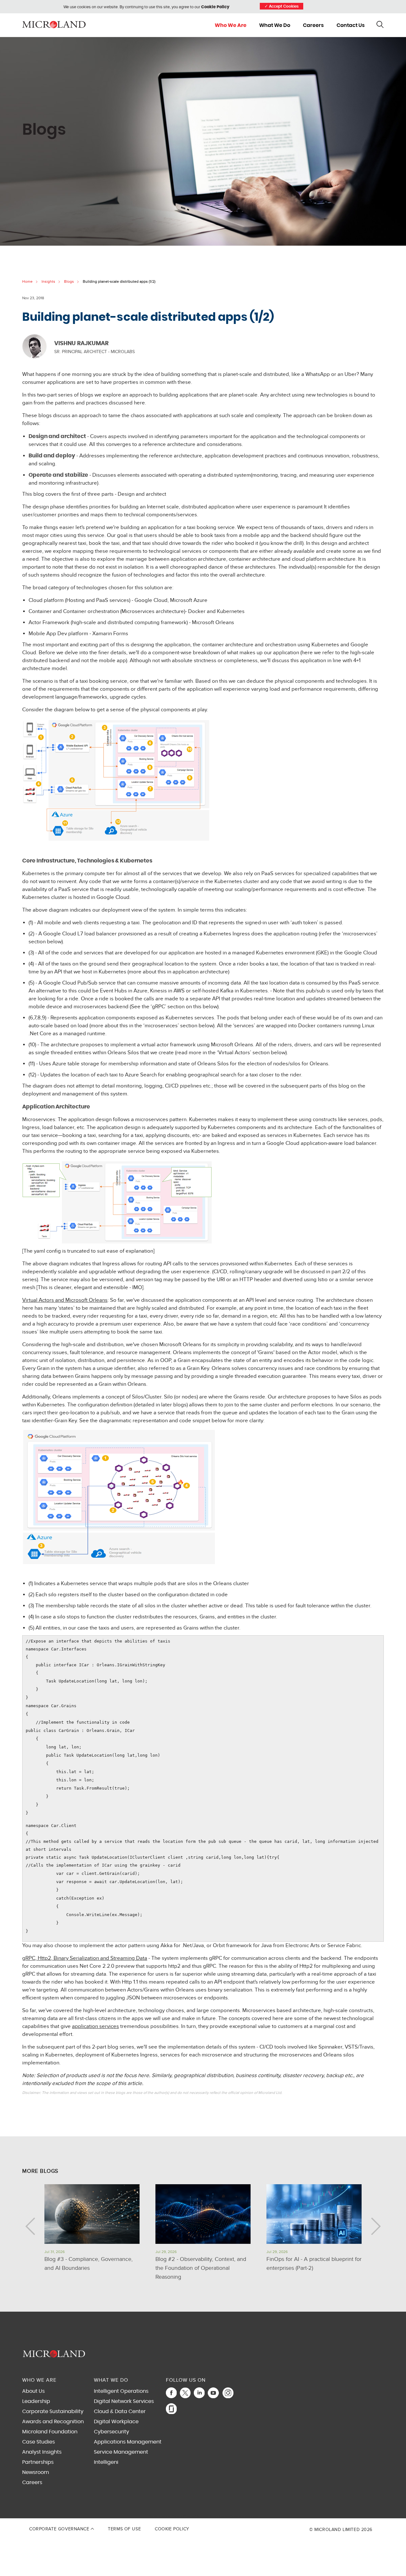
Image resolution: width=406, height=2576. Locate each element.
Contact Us (351, 25)
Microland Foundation (50, 2432)
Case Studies (39, 2442)
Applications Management (128, 2442)
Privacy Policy (218, 2517)
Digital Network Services (124, 2401)
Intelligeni (106, 2462)
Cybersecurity (111, 2432)
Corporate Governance (60, 2529)
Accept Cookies (282, 6)
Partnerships (38, 2462)
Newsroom (36, 2472)
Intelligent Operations (121, 2391)
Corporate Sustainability (53, 2411)
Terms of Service (241, 2517)
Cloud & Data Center (120, 2411)
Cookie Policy (215, 7)
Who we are (231, 25)
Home (27, 281)
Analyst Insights (42, 2452)
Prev (30, 2226)
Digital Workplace (116, 2422)
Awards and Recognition (53, 2422)
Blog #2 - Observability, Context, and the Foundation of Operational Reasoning (201, 2268)
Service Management (121, 2452)
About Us (33, 2391)
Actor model (323, 1353)
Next (376, 2226)
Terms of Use (124, 2529)
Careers (313, 25)
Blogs (69, 281)
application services (95, 2026)
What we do (275, 25)
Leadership (36, 2401)
